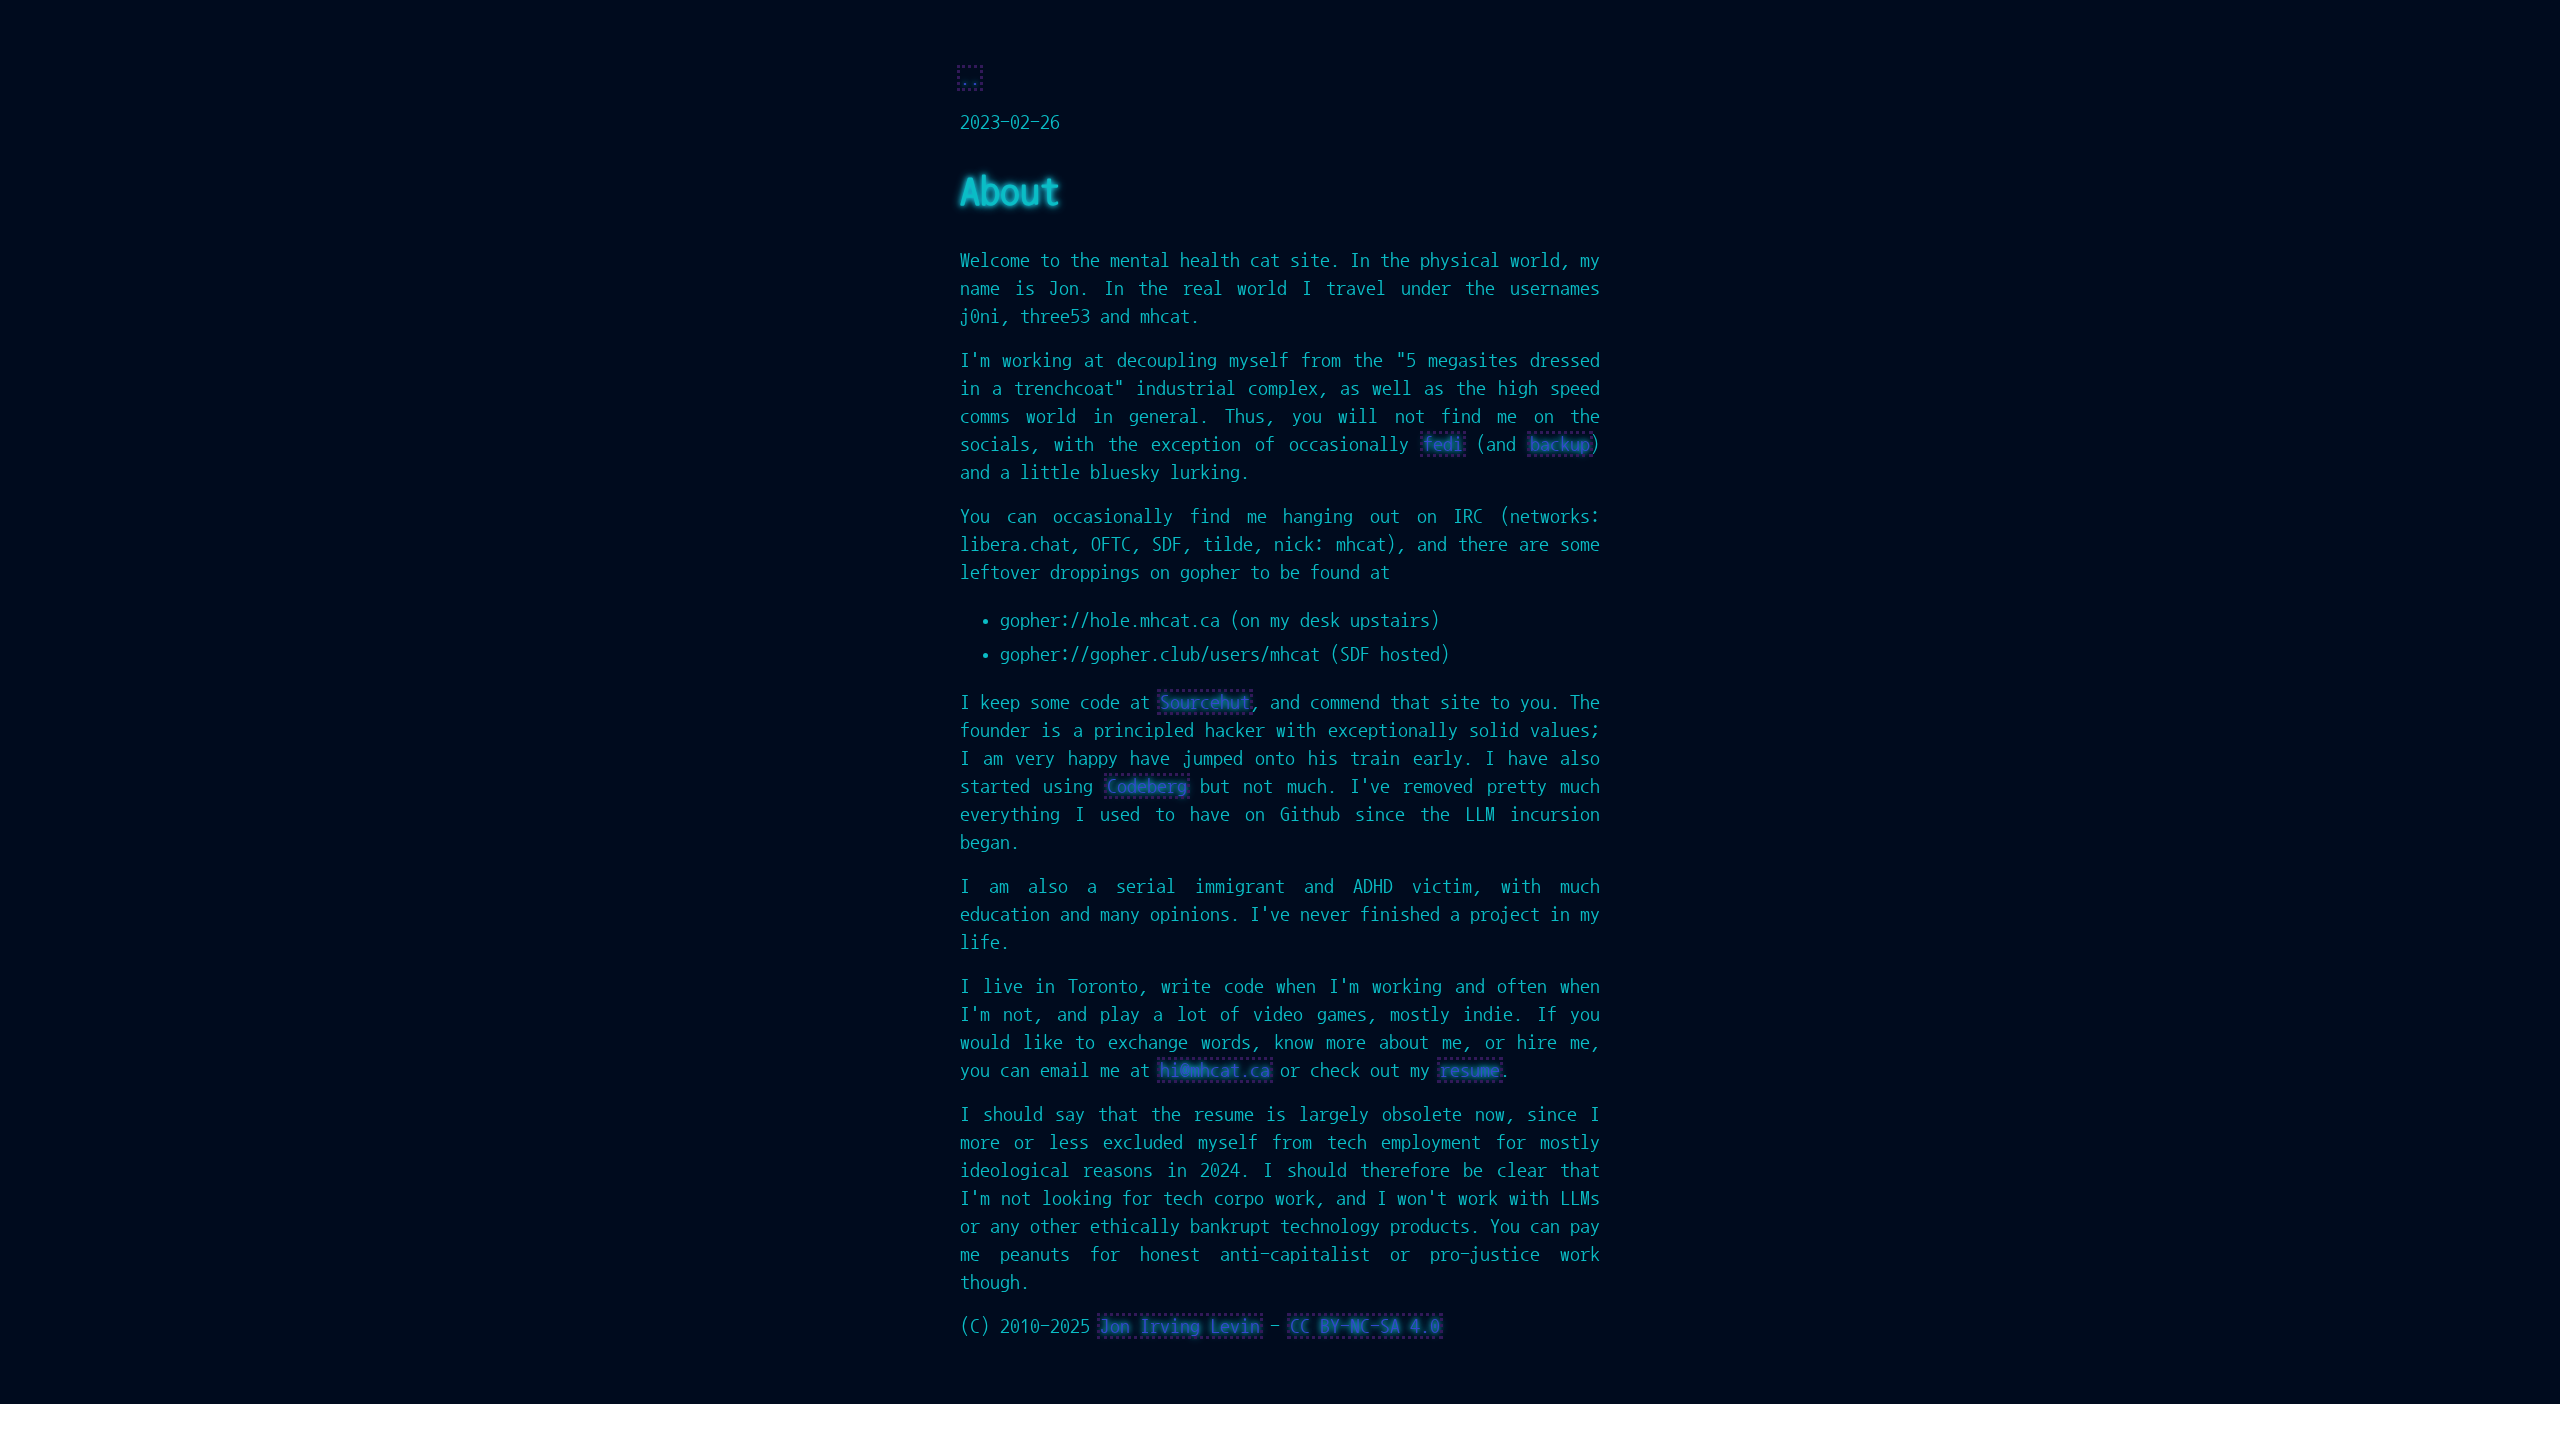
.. (970, 78)
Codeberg (1147, 786)
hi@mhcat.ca (1215, 1070)
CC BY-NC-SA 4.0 (1365, 1326)
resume (1470, 1070)
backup (1560, 444)
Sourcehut (1205, 702)
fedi (1443, 444)
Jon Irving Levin (1180, 1326)
